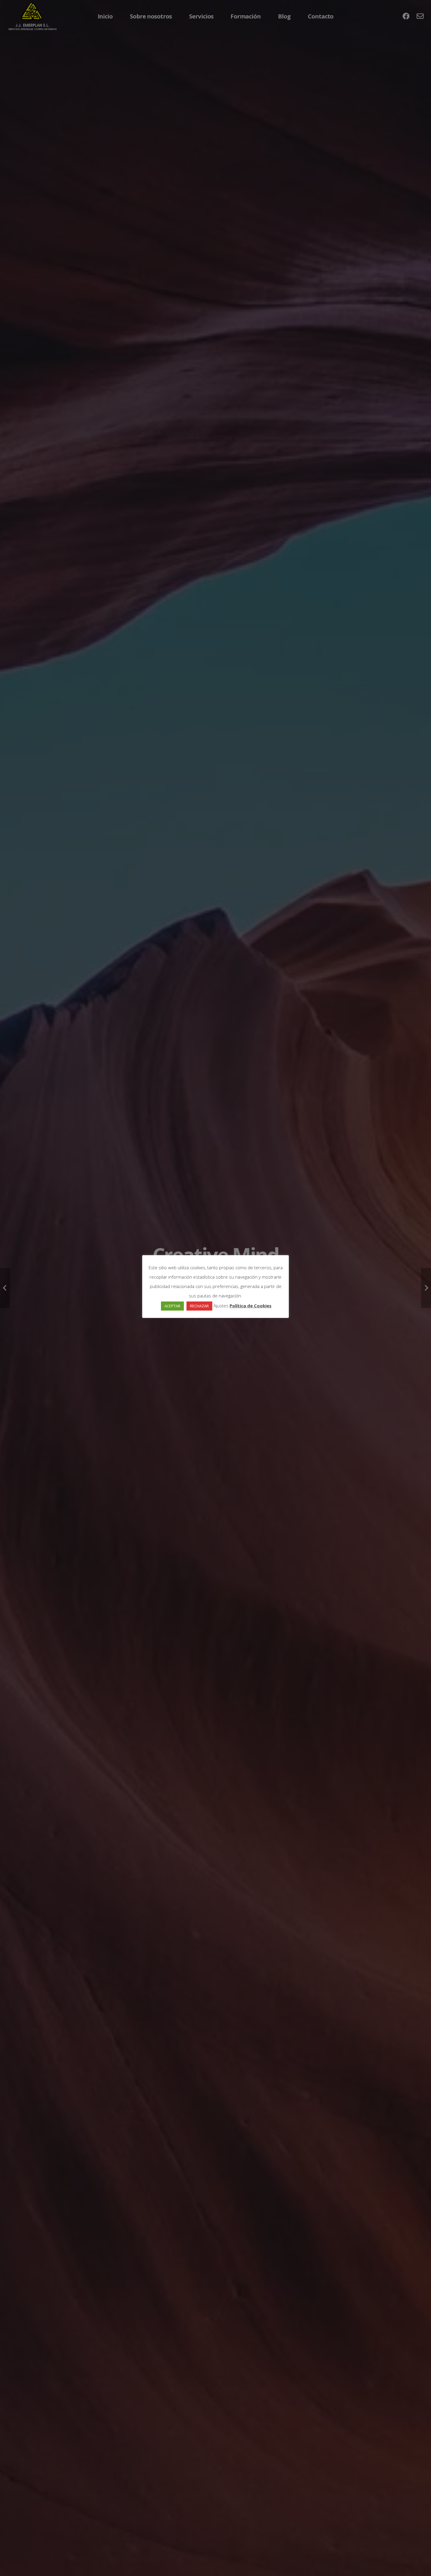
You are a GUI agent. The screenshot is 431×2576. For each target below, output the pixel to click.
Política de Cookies (251, 1306)
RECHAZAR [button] (199, 1306)
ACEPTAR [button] (172, 1306)
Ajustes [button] (221, 1306)
